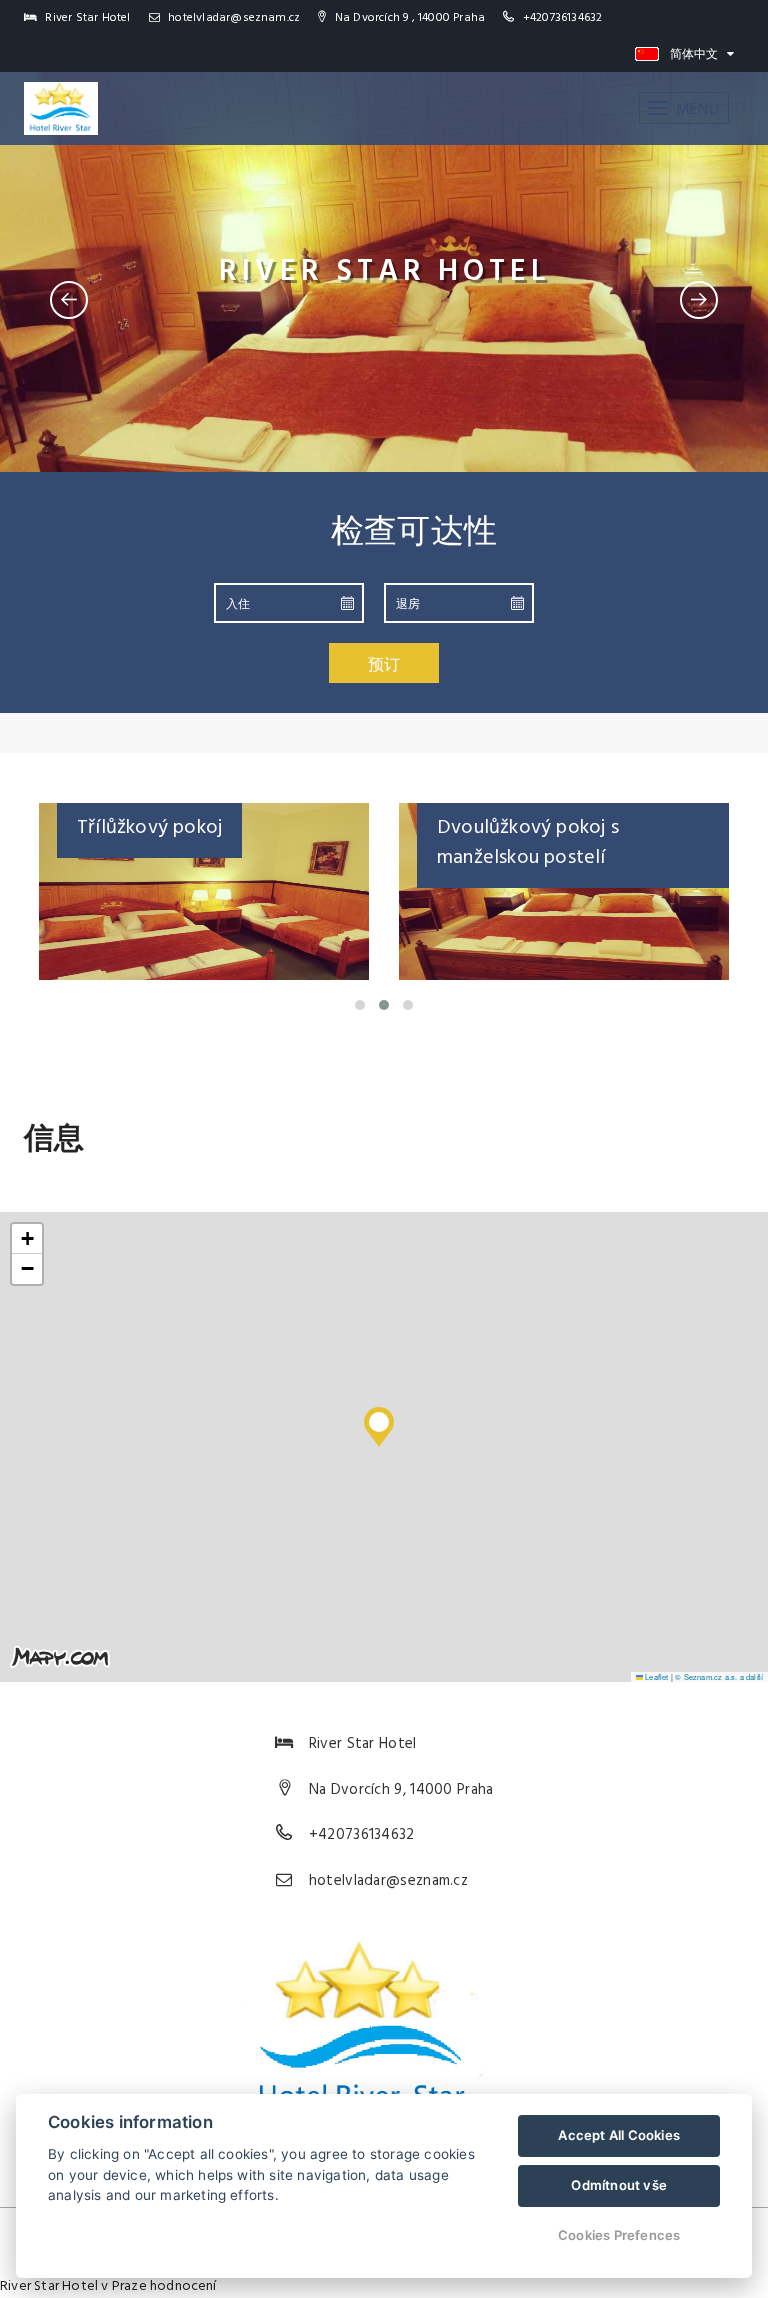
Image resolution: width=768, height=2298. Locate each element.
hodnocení (183, 2286)
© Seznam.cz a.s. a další (719, 1676)
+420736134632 (563, 18)
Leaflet (656, 1676)
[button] (379, 1422)
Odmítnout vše (619, 2185)
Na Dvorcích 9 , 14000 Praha (408, 18)
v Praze (123, 2286)
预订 (384, 664)
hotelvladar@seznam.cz (232, 18)
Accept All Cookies (619, 2135)
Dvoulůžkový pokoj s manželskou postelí (528, 843)
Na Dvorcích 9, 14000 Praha (401, 1790)
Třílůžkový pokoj (149, 828)
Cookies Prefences (619, 2235)
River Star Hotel (49, 2286)
